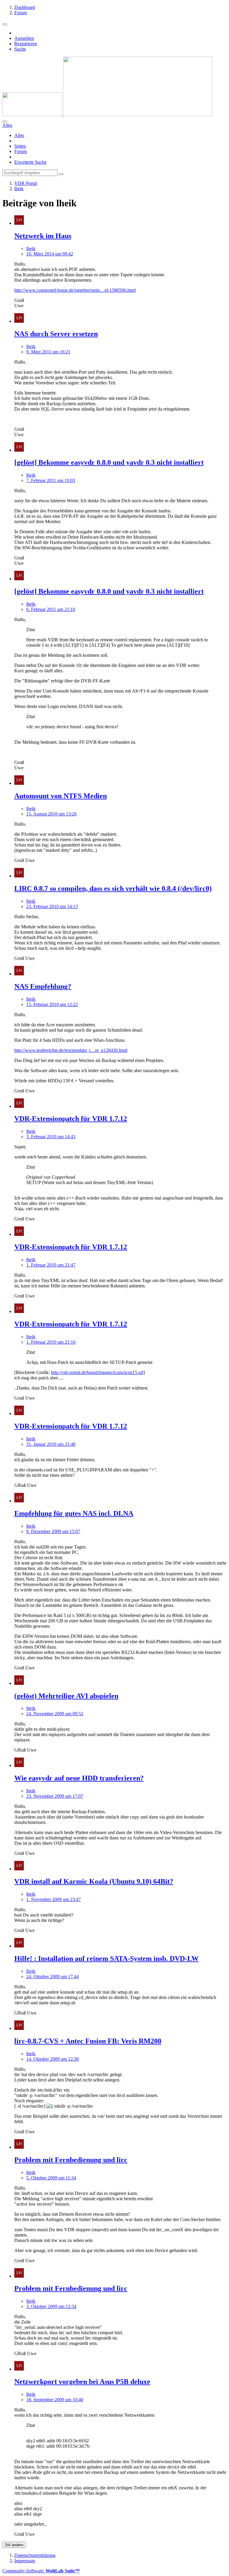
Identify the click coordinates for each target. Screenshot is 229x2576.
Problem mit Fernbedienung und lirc (71, 2160)
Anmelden (24, 38)
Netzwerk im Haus (43, 236)
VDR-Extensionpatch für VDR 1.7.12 (71, 1119)
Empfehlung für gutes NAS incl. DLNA (74, 1513)
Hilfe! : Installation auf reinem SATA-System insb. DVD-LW (106, 1958)
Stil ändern (14, 2545)
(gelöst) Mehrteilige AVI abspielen (66, 1696)
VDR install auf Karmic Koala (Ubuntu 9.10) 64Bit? (94, 1881)
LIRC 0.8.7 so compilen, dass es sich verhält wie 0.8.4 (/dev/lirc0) (113, 888)
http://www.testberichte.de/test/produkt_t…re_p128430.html (71, 1050)
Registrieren (26, 44)
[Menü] (5, 24)
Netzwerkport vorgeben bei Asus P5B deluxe (82, 2382)
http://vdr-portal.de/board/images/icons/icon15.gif (97, 1372)
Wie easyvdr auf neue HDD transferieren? (79, 1778)
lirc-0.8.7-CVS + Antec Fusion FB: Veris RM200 (88, 2041)
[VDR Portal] (107, 114)
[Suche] (5, 121)
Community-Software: (41, 2571)
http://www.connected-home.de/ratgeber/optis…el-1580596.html (75, 290)
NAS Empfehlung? (43, 986)
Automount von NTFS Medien (61, 796)
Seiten (20, 146)
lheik (31, 248)
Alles (19, 135)
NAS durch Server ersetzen (56, 334)
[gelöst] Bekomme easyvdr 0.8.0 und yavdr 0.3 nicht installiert (109, 462)
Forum (21, 151)
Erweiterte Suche (30, 162)
